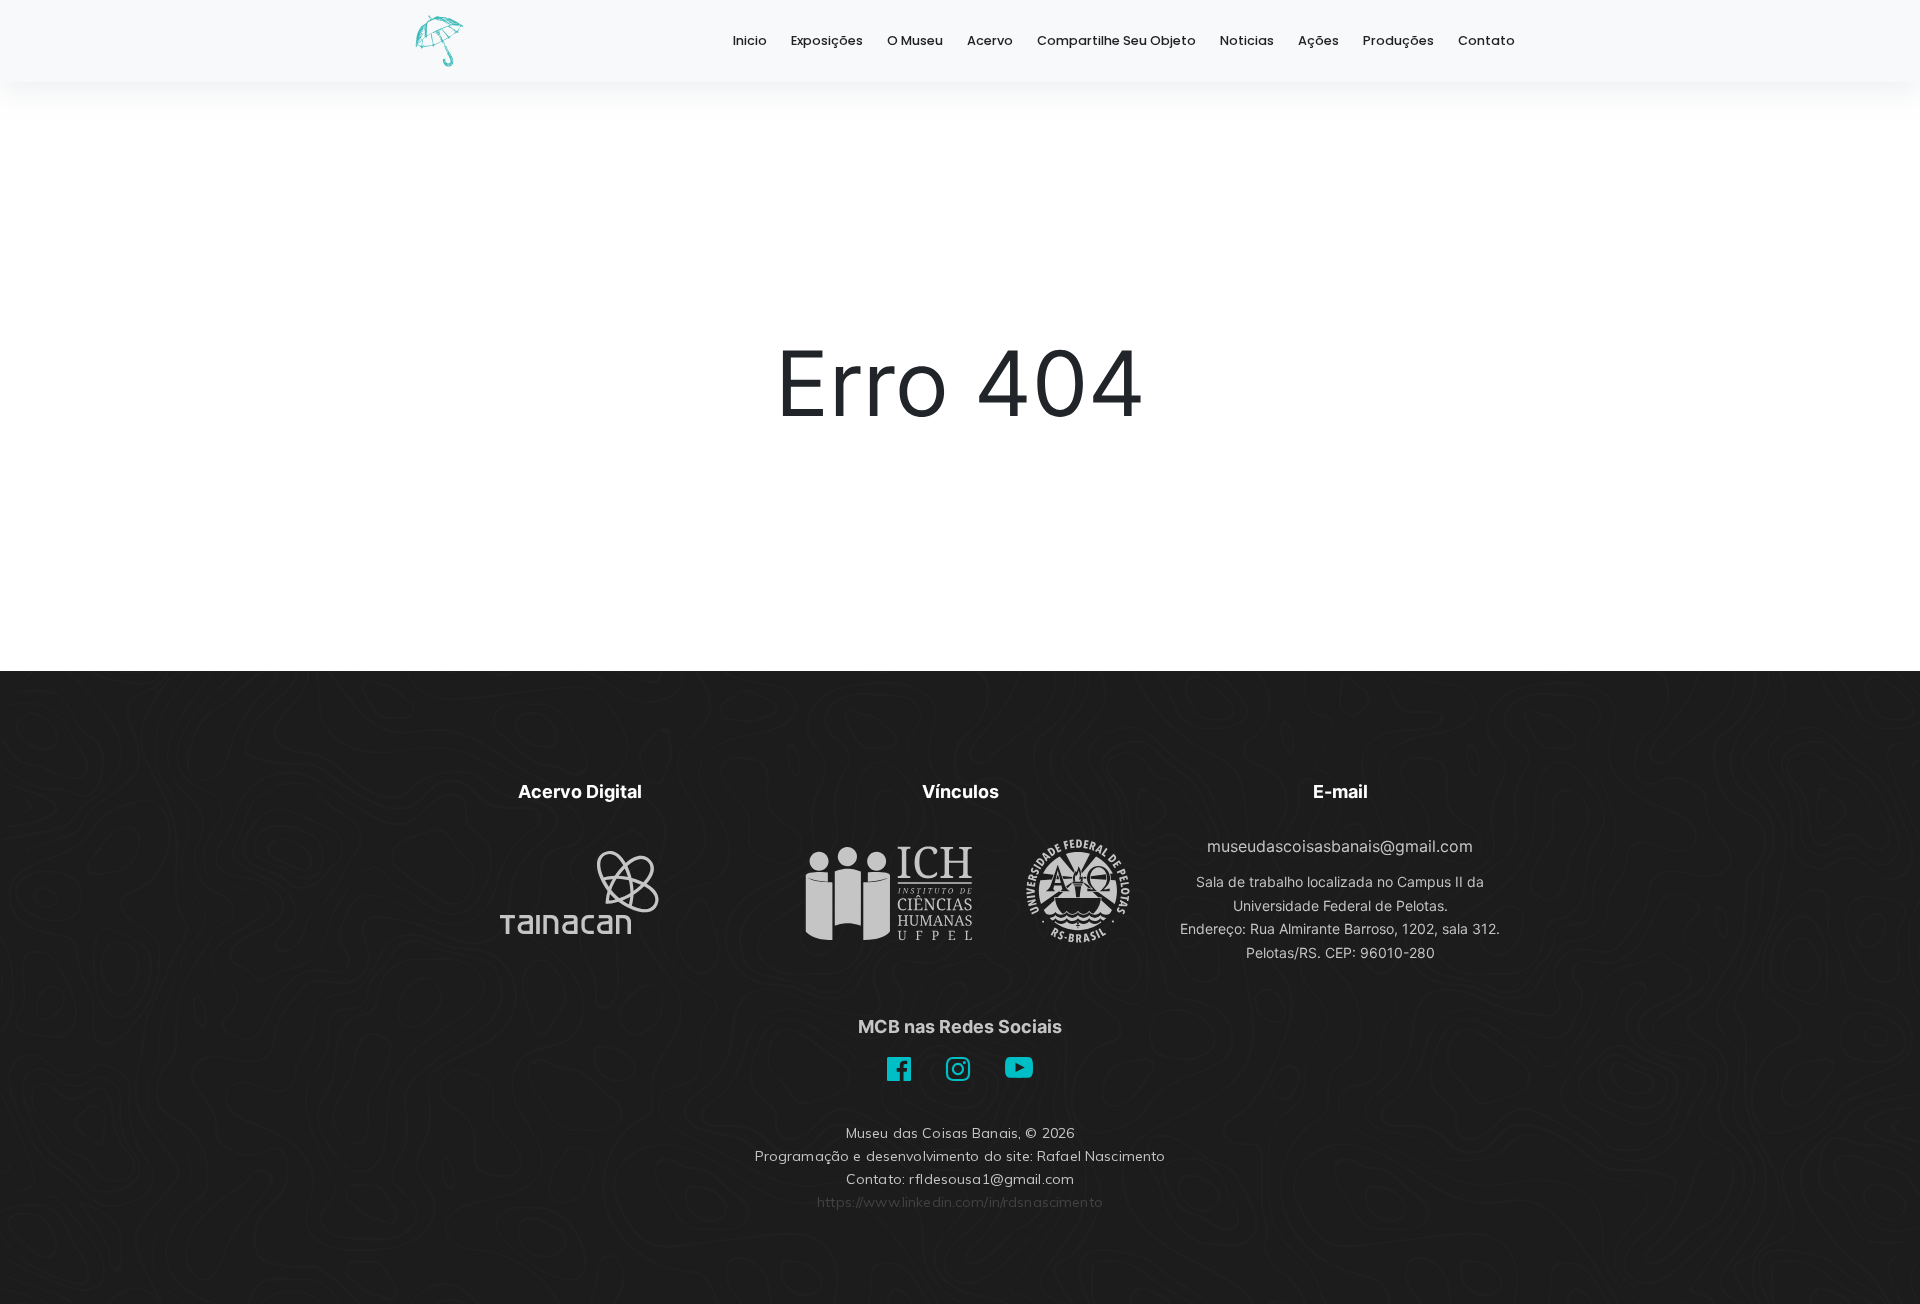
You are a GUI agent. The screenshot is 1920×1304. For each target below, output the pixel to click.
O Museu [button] (915, 40)
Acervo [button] (990, 40)
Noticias (1247, 40)
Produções (1398, 40)
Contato (1486, 40)
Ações (1318, 40)
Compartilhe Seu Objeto (1116, 40)
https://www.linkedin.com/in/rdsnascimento (960, 1202)
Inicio (750, 40)
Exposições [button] (827, 40)
